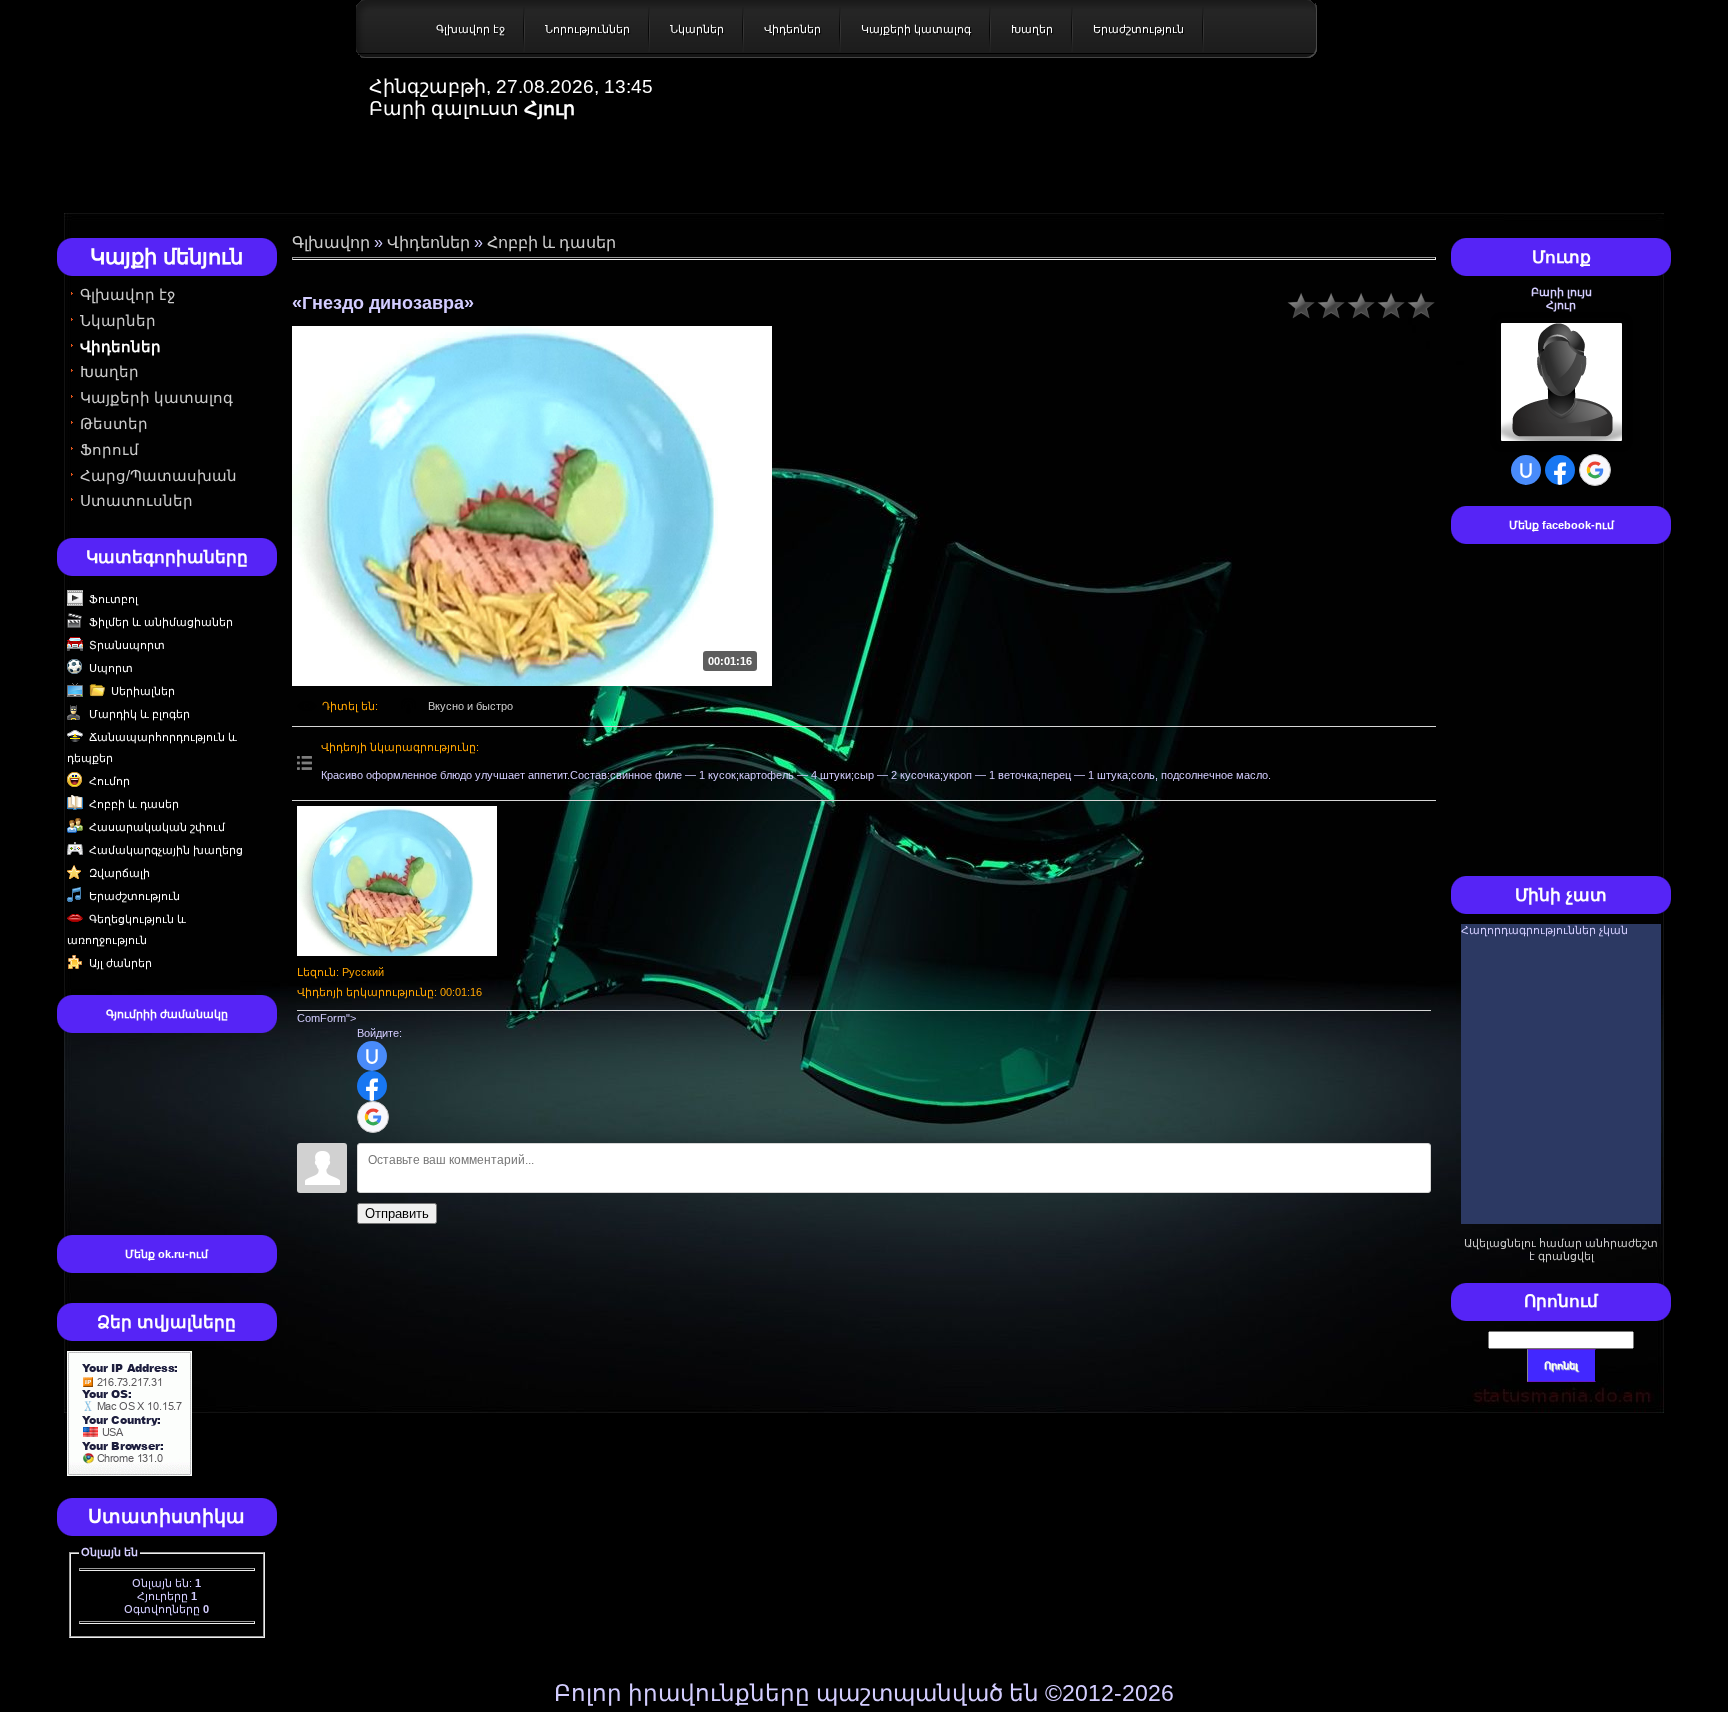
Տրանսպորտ (127, 645)
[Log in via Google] (373, 1117)
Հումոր (109, 781)
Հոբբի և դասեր (134, 804)
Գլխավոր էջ (470, 29)
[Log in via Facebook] (372, 1086)
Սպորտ (111, 668)
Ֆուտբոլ (113, 599)
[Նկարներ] (397, 881)
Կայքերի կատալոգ (916, 29)
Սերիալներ (143, 691)
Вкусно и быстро (470, 706)
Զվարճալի (119, 873)
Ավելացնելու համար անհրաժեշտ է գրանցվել (1561, 1249)
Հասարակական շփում (157, 827)
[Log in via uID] (372, 1056)
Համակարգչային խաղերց (166, 850)
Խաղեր (1032, 29)
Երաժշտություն (1138, 29)
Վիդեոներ (792, 29)
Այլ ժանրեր (120, 963)
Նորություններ (587, 29)
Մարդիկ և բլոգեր (139, 714)
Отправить (397, 1213)
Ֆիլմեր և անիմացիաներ (161, 622)
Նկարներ (697, 29)
